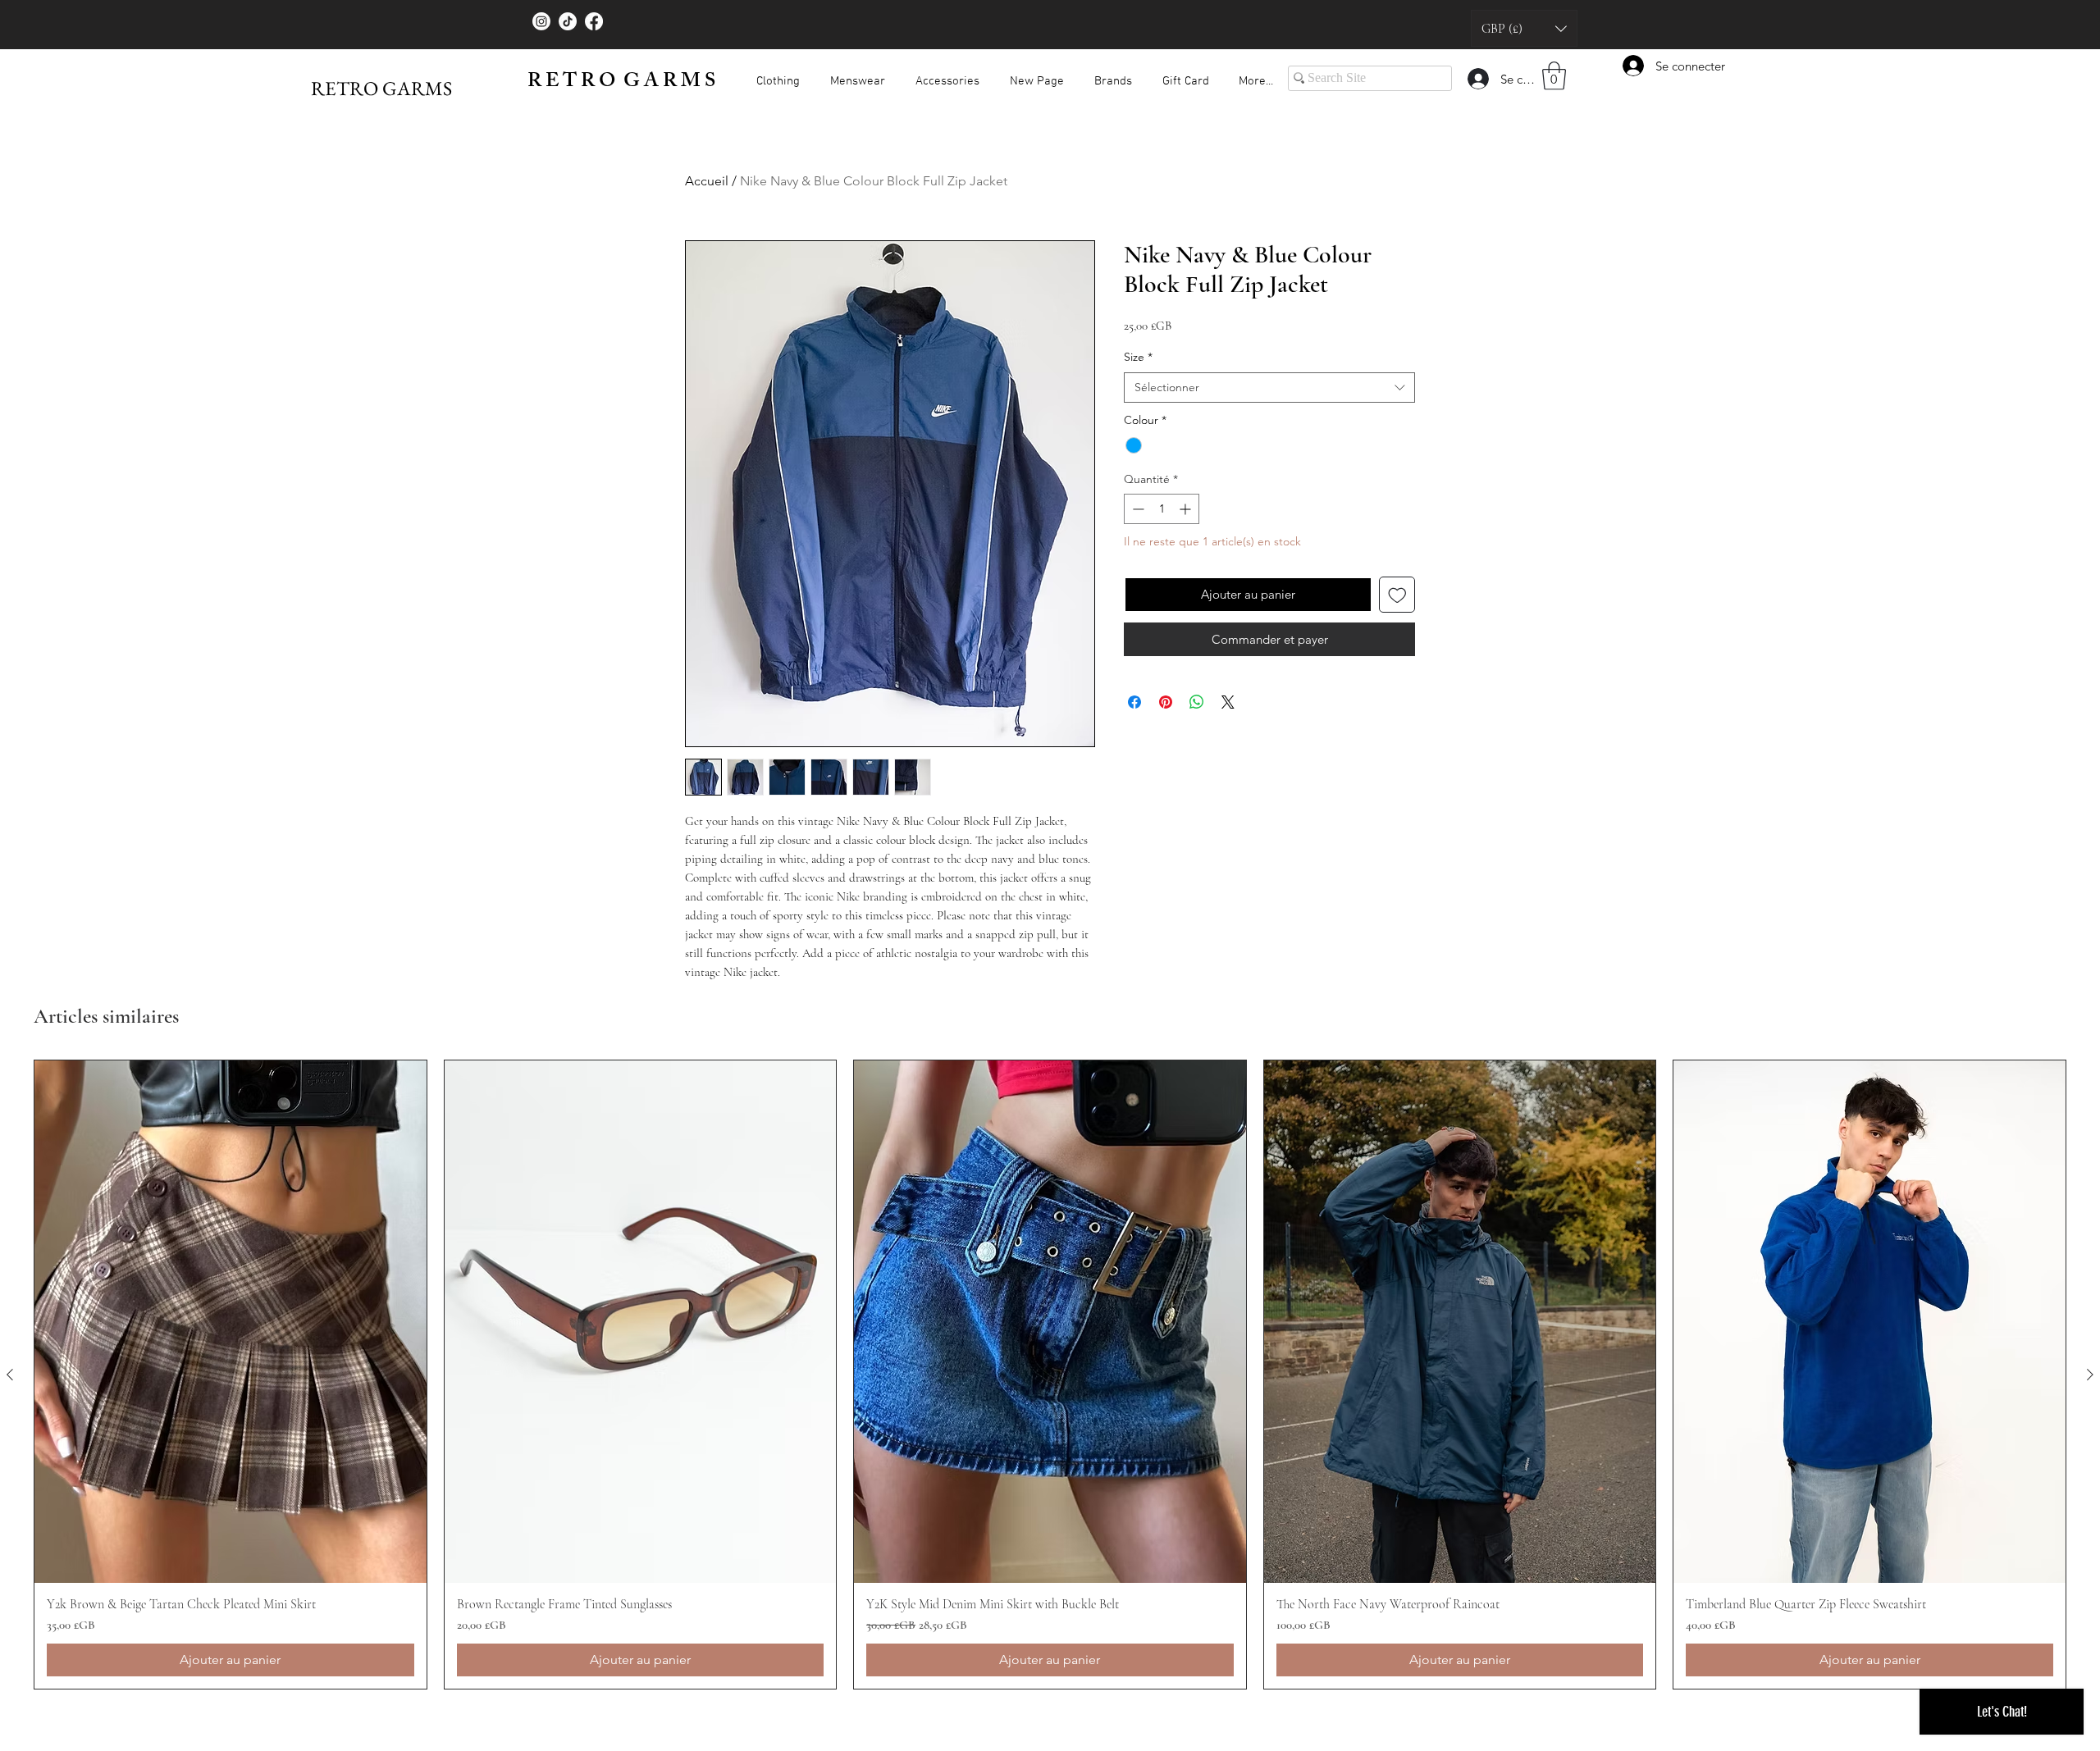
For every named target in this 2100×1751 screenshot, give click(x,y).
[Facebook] (594, 21)
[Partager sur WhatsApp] (1197, 702)
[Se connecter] (1477, 79)
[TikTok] (568, 21)
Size (1138, 357)
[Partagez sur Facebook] (1134, 702)
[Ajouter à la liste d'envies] (1397, 595)
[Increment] (1187, 509)
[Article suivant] (2090, 1375)
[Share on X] (1228, 702)
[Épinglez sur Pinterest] (1166, 702)
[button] (1524, 28)
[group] (1050, 1375)
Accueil (707, 181)
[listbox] (1524, 28)
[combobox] (1269, 388)
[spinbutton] (1162, 509)
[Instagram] (541, 21)
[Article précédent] (10, 1375)
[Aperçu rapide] (231, 1322)
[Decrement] (1137, 509)
